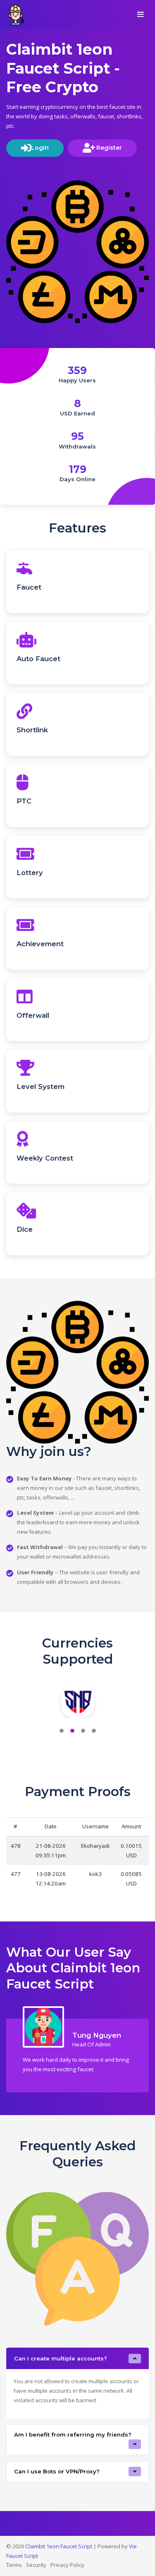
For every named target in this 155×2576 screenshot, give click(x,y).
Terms (14, 2565)
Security (36, 2565)
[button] (62, 1732)
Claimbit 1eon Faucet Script (59, 2546)
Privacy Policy (67, 2565)
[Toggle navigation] (141, 15)
